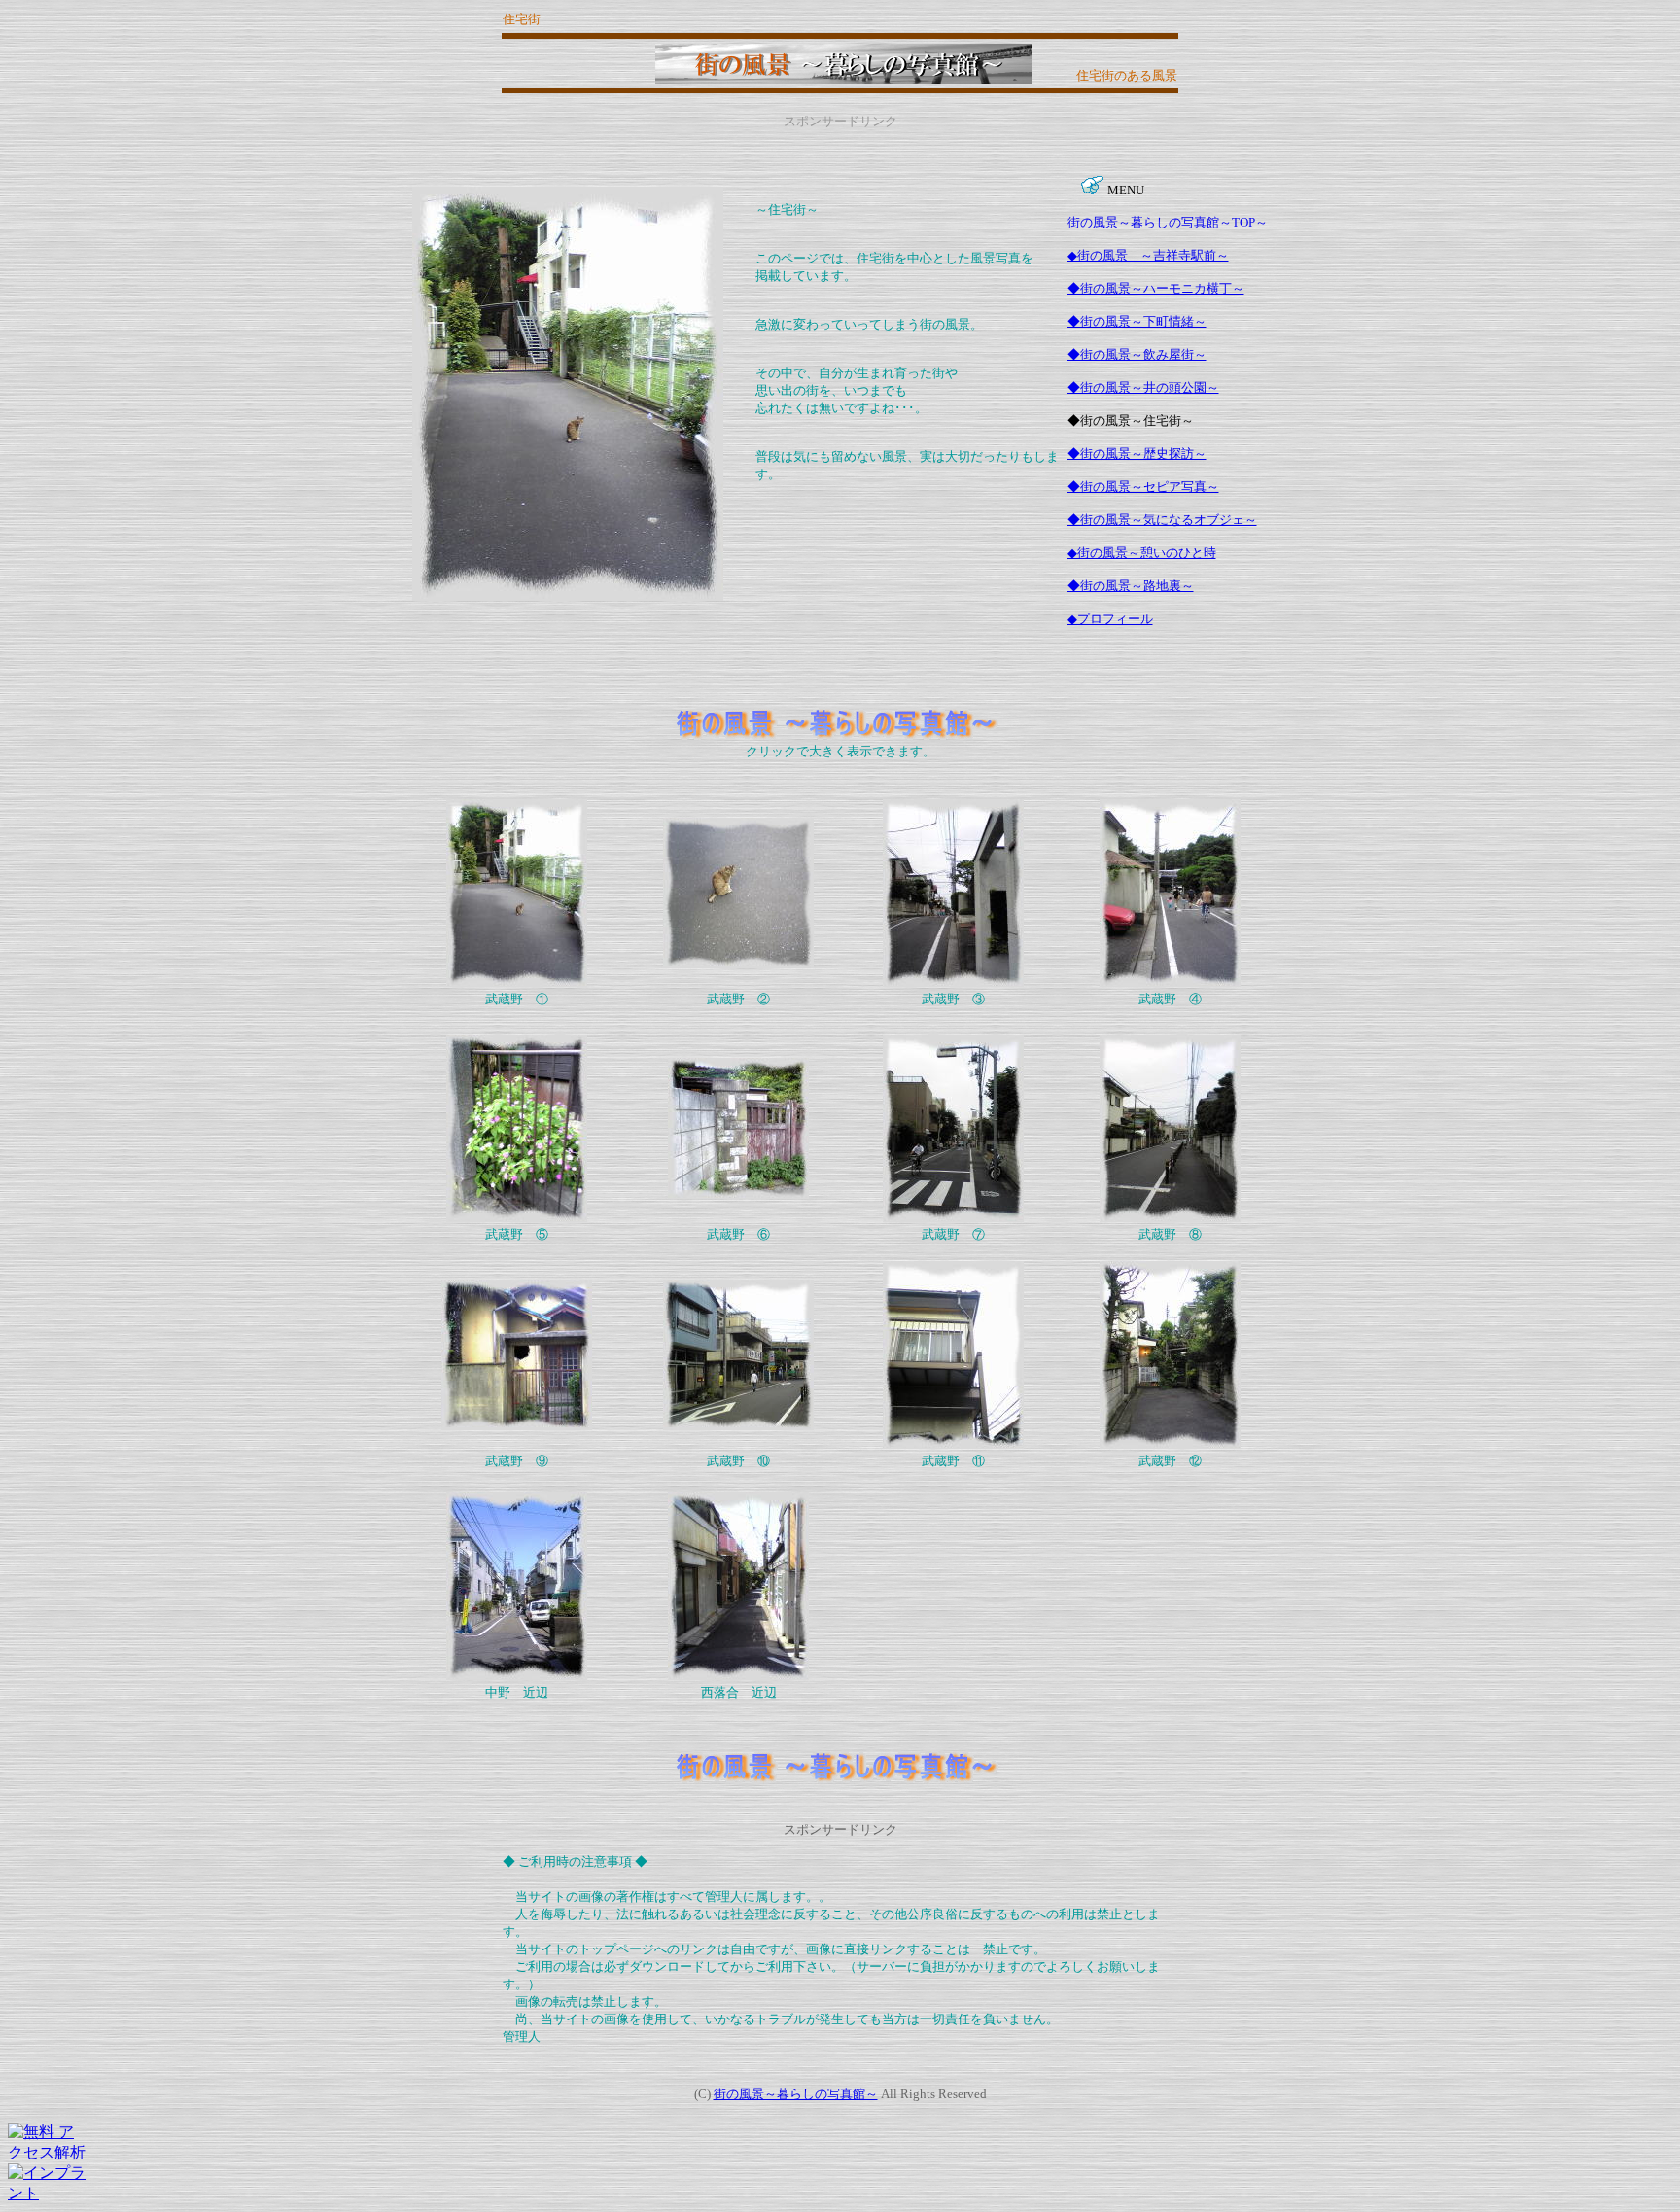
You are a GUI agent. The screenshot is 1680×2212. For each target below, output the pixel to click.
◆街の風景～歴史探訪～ (1137, 454)
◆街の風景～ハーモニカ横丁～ (1156, 288)
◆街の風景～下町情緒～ (1137, 321)
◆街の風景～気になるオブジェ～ (1162, 520)
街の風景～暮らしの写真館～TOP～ (1168, 222)
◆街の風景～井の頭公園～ (1143, 387)
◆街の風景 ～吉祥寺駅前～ (1148, 255)
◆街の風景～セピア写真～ (1143, 487)
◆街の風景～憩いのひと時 (1142, 553)
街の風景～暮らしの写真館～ (796, 2094)
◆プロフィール (1110, 619)
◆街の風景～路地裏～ (1131, 586)
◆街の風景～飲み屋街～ (1137, 354)
